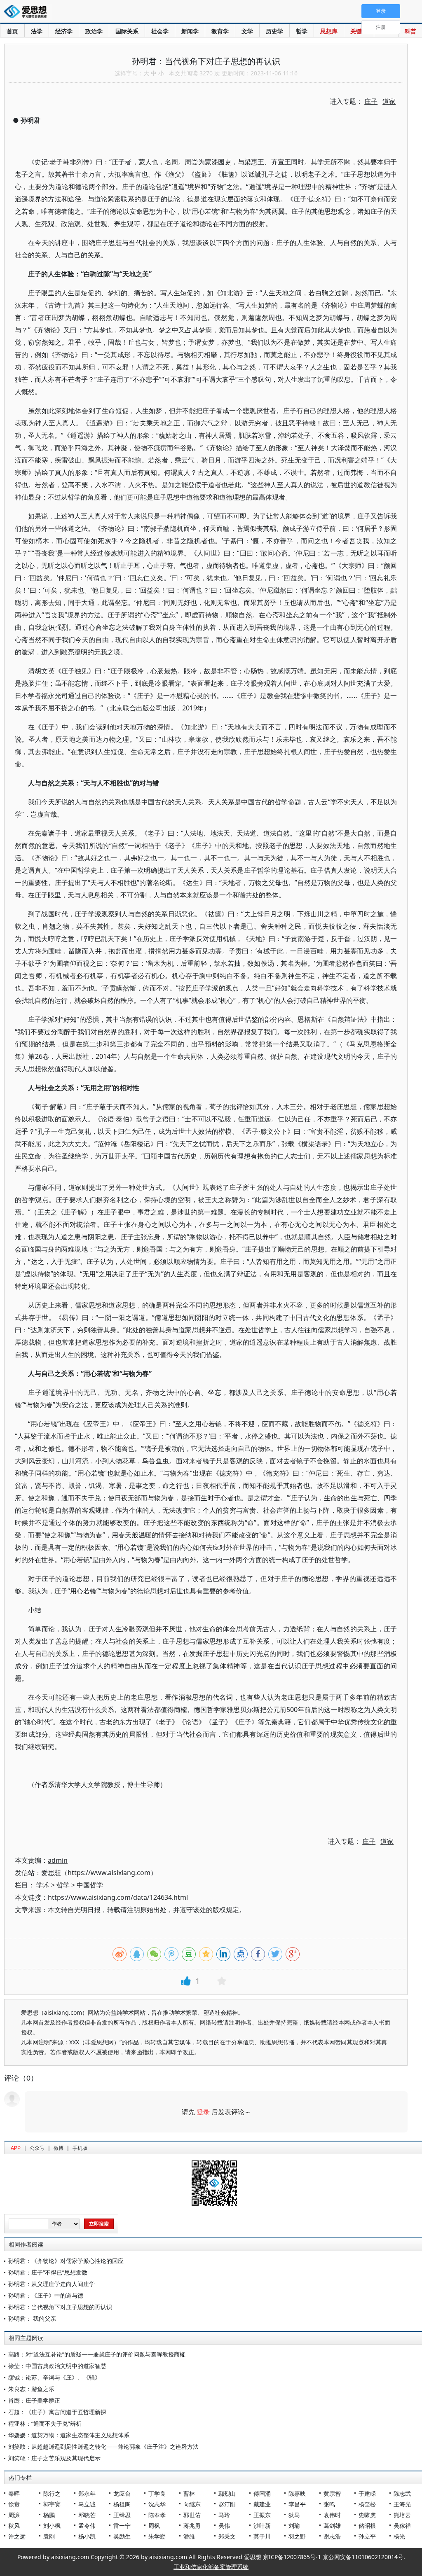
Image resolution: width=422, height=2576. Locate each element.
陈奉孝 (157, 2515)
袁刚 (49, 2536)
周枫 (154, 2526)
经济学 (64, 31)
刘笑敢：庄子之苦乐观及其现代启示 (54, 2458)
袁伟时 (332, 2515)
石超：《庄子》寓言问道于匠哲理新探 (57, 2412)
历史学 (274, 31)
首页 (12, 31)
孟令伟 (87, 2526)
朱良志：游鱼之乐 (31, 2389)
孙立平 (367, 2536)
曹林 (189, 2493)
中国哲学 (90, 1885)
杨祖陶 (122, 2504)
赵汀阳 (227, 2504)
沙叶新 (262, 2526)
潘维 (189, 2536)
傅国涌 (262, 2493)
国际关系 (127, 31)
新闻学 (190, 31)
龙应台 (122, 2493)
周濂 (14, 2515)
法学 (37, 31)
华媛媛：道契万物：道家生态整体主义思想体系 (69, 2435)
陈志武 (402, 2493)
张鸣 (329, 2504)
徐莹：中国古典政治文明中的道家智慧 (57, 2366)
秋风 (14, 2526)
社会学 (160, 31)
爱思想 (28, 12)
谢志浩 (332, 2536)
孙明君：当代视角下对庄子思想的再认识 (60, 2307)
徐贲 (14, 2504)
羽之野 (297, 2536)
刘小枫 (52, 2526)
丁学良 (157, 2493)
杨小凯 (87, 2536)
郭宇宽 (52, 2504)
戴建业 (262, 2504)
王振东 (262, 2515)
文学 (247, 31)
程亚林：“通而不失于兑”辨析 (45, 2423)
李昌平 (297, 2504)
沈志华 (157, 2504)
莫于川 (262, 2536)
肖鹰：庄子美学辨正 (34, 2400)
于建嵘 (367, 2493)
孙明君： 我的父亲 (32, 2318)
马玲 (224, 2515)
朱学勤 (157, 2536)
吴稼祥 (402, 2526)
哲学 (302, 31)
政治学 (94, 31)
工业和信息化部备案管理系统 (211, 2567)
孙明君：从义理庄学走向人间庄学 (52, 2284)
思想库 (329, 31)
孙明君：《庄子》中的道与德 (46, 2295)
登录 (203, 2112)
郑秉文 (227, 2536)
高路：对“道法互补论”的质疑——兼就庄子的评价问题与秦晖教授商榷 (97, 2354)
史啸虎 (367, 2515)
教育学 (220, 31)
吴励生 (122, 2536)
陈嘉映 (297, 2493)
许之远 (17, 2536)
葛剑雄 (332, 2526)
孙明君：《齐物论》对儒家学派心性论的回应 (66, 2261)
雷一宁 (122, 2526)
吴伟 (224, 2526)
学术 (43, 1885)
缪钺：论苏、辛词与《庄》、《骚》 (54, 2377)
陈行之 (52, 2493)
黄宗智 (332, 2493)
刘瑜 (294, 2526)
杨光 (399, 2536)
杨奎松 (367, 2504)
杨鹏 (49, 2515)
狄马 (294, 2515)
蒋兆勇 (192, 2526)
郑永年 (87, 2493)
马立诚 (87, 2504)
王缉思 (122, 2515)
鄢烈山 (227, 2493)
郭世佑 (192, 2515)
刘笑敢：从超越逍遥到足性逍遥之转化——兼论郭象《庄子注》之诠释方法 (103, 2446)
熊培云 (402, 2515)
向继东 (192, 2504)
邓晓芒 (87, 2515)
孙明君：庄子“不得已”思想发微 (48, 2272)
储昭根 (367, 2526)
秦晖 (14, 2493)
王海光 (402, 2504)
